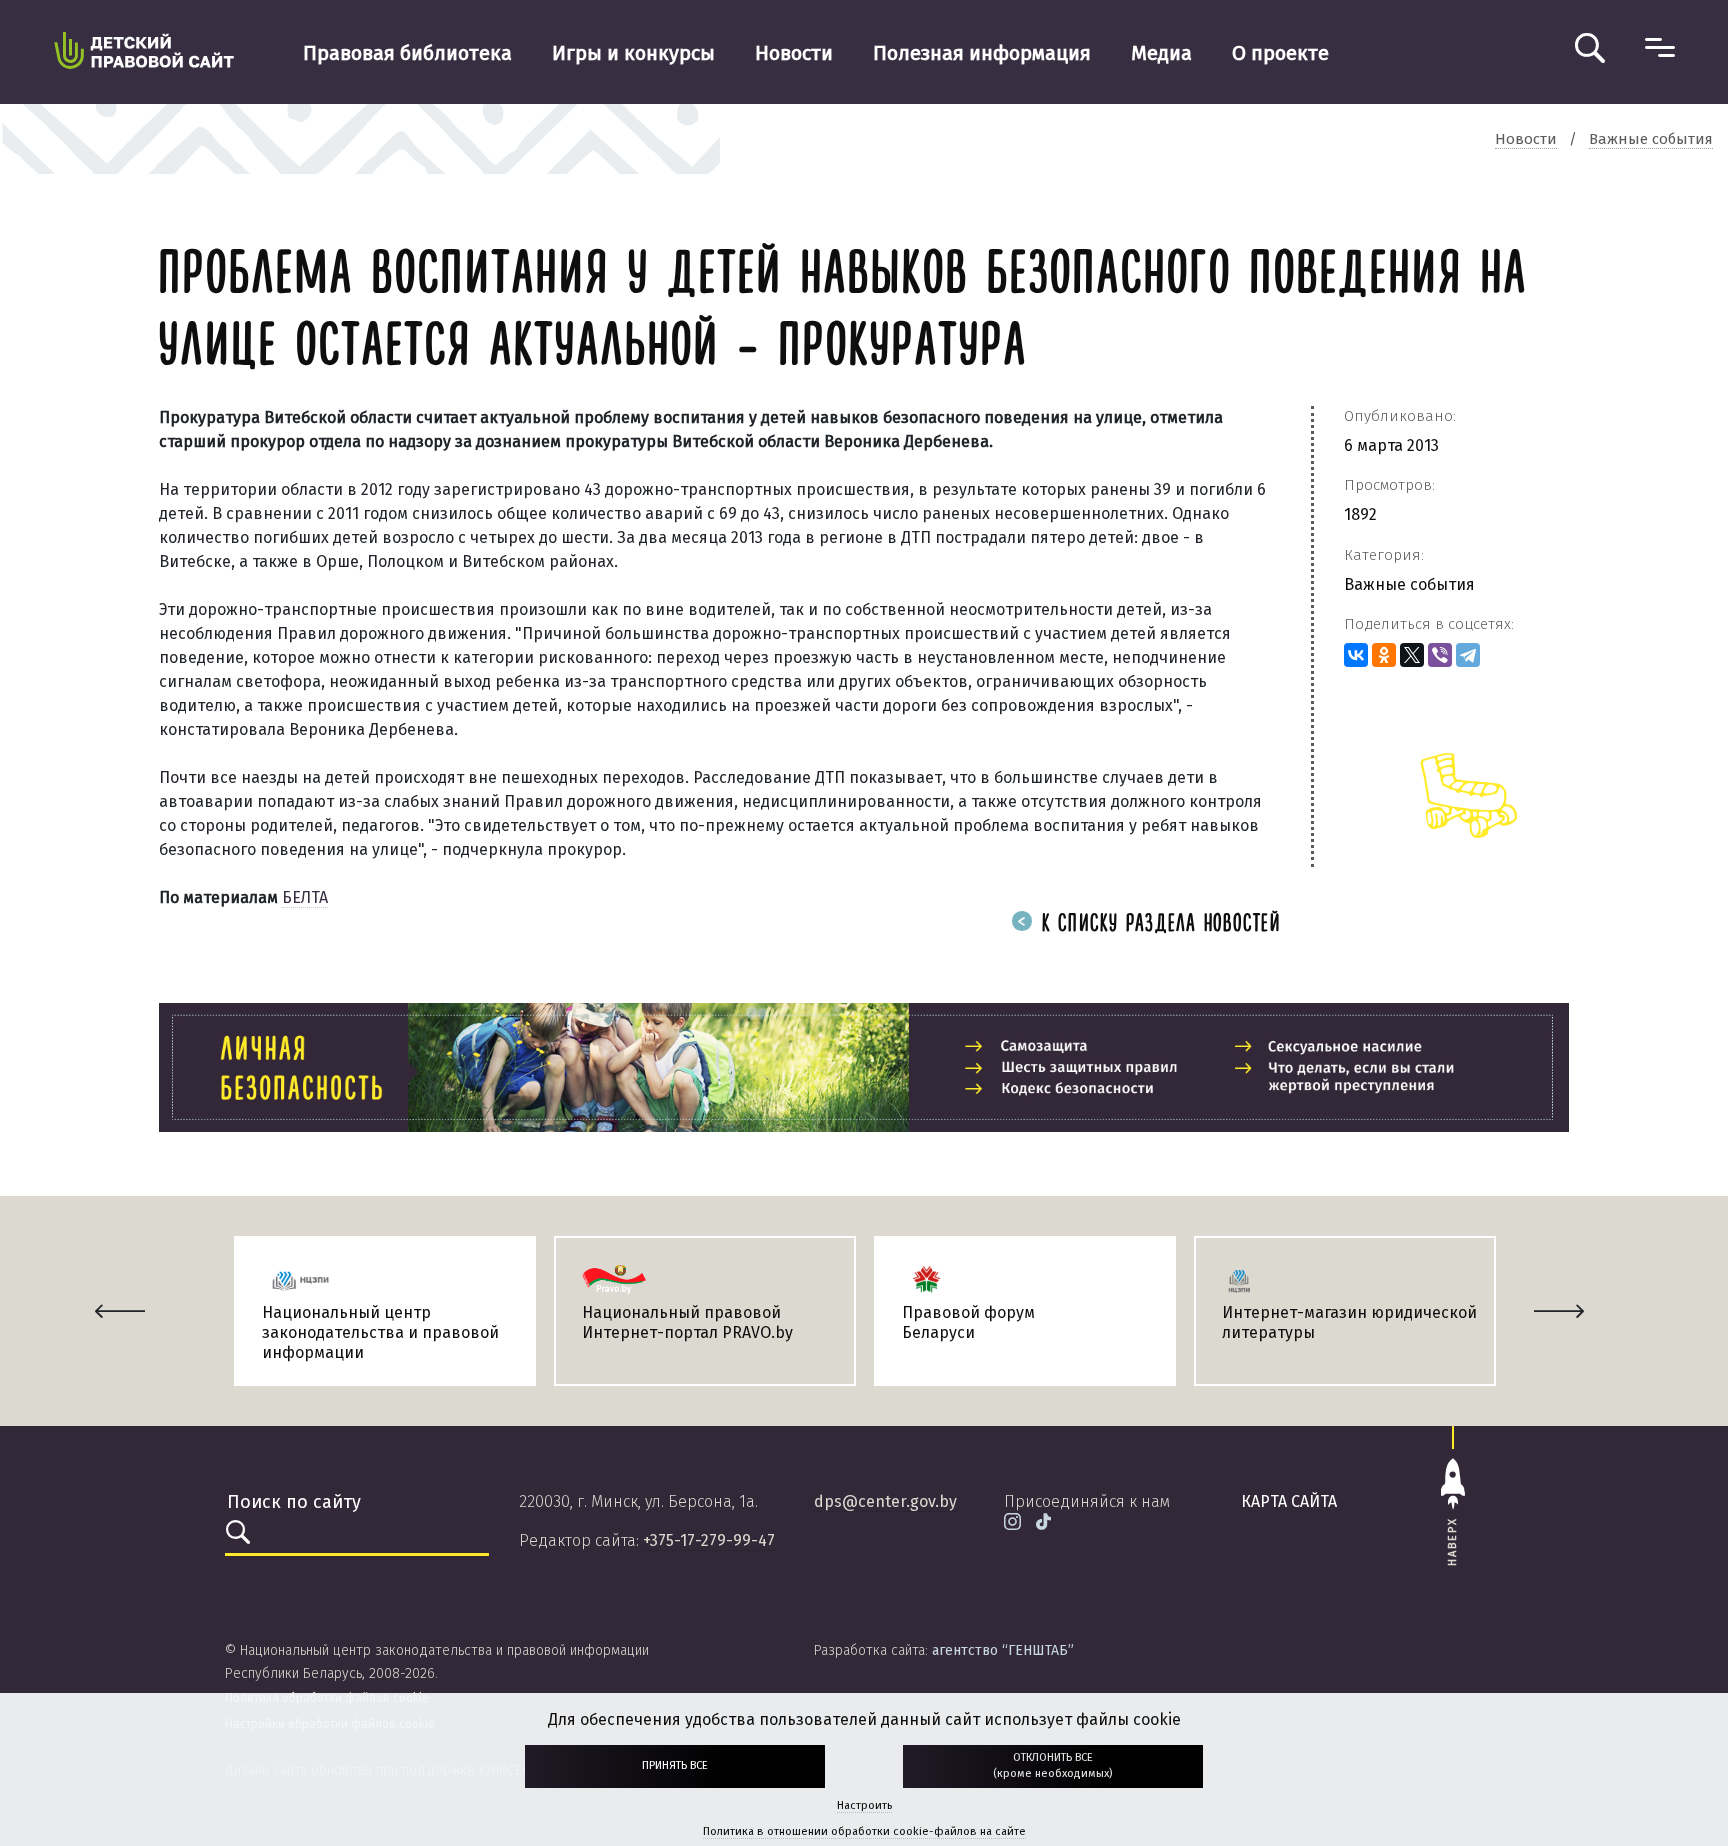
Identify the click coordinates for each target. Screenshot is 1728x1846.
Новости (794, 53)
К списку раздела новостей (1157, 924)
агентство (1003, 1650)
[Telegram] (1468, 655)
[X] (1412, 655)
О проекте (1280, 53)
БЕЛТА (305, 897)
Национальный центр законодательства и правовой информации (380, 1332)
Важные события (1409, 584)
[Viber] (1440, 655)
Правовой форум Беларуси (968, 1322)
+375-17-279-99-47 (709, 1540)
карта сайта (1289, 1501)
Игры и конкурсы (633, 53)
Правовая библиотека (407, 53)
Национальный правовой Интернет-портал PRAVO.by (687, 1322)
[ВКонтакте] (1356, 655)
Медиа (1161, 53)
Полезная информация (982, 53)
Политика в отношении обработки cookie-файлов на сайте (864, 1831)
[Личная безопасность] (864, 1067)
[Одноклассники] (1384, 655)
